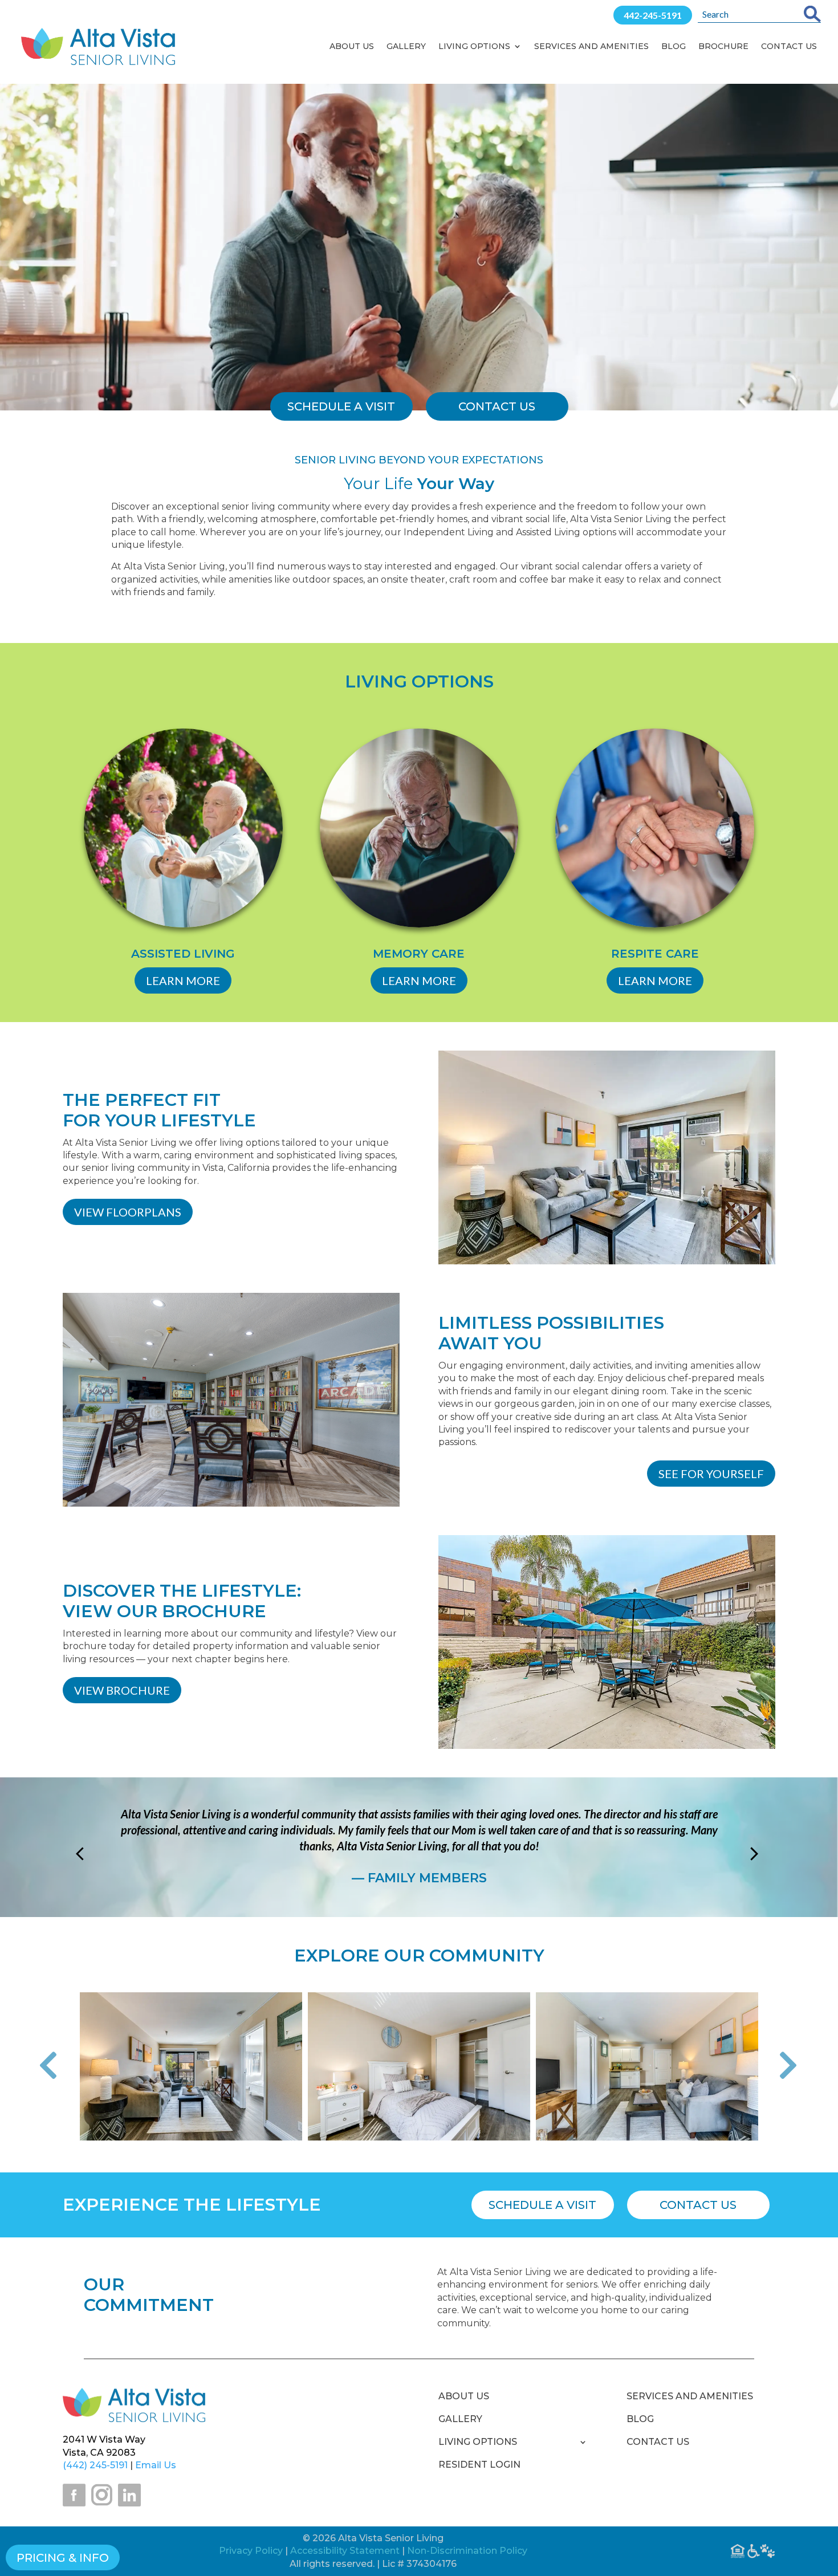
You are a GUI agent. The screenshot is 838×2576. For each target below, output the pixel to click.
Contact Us (789, 46)
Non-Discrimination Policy (467, 2551)
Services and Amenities (591, 46)
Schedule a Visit (542, 2205)
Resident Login (479, 2465)
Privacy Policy (251, 2551)
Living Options (474, 46)
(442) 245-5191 (95, 2465)
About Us (352, 46)
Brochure (723, 46)
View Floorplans (128, 1212)
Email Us (156, 2465)
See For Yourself (711, 1474)
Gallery (406, 46)
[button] (57, 2067)
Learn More (183, 980)
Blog (674, 46)
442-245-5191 (653, 15)
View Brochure (122, 1690)
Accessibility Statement (345, 2551)
